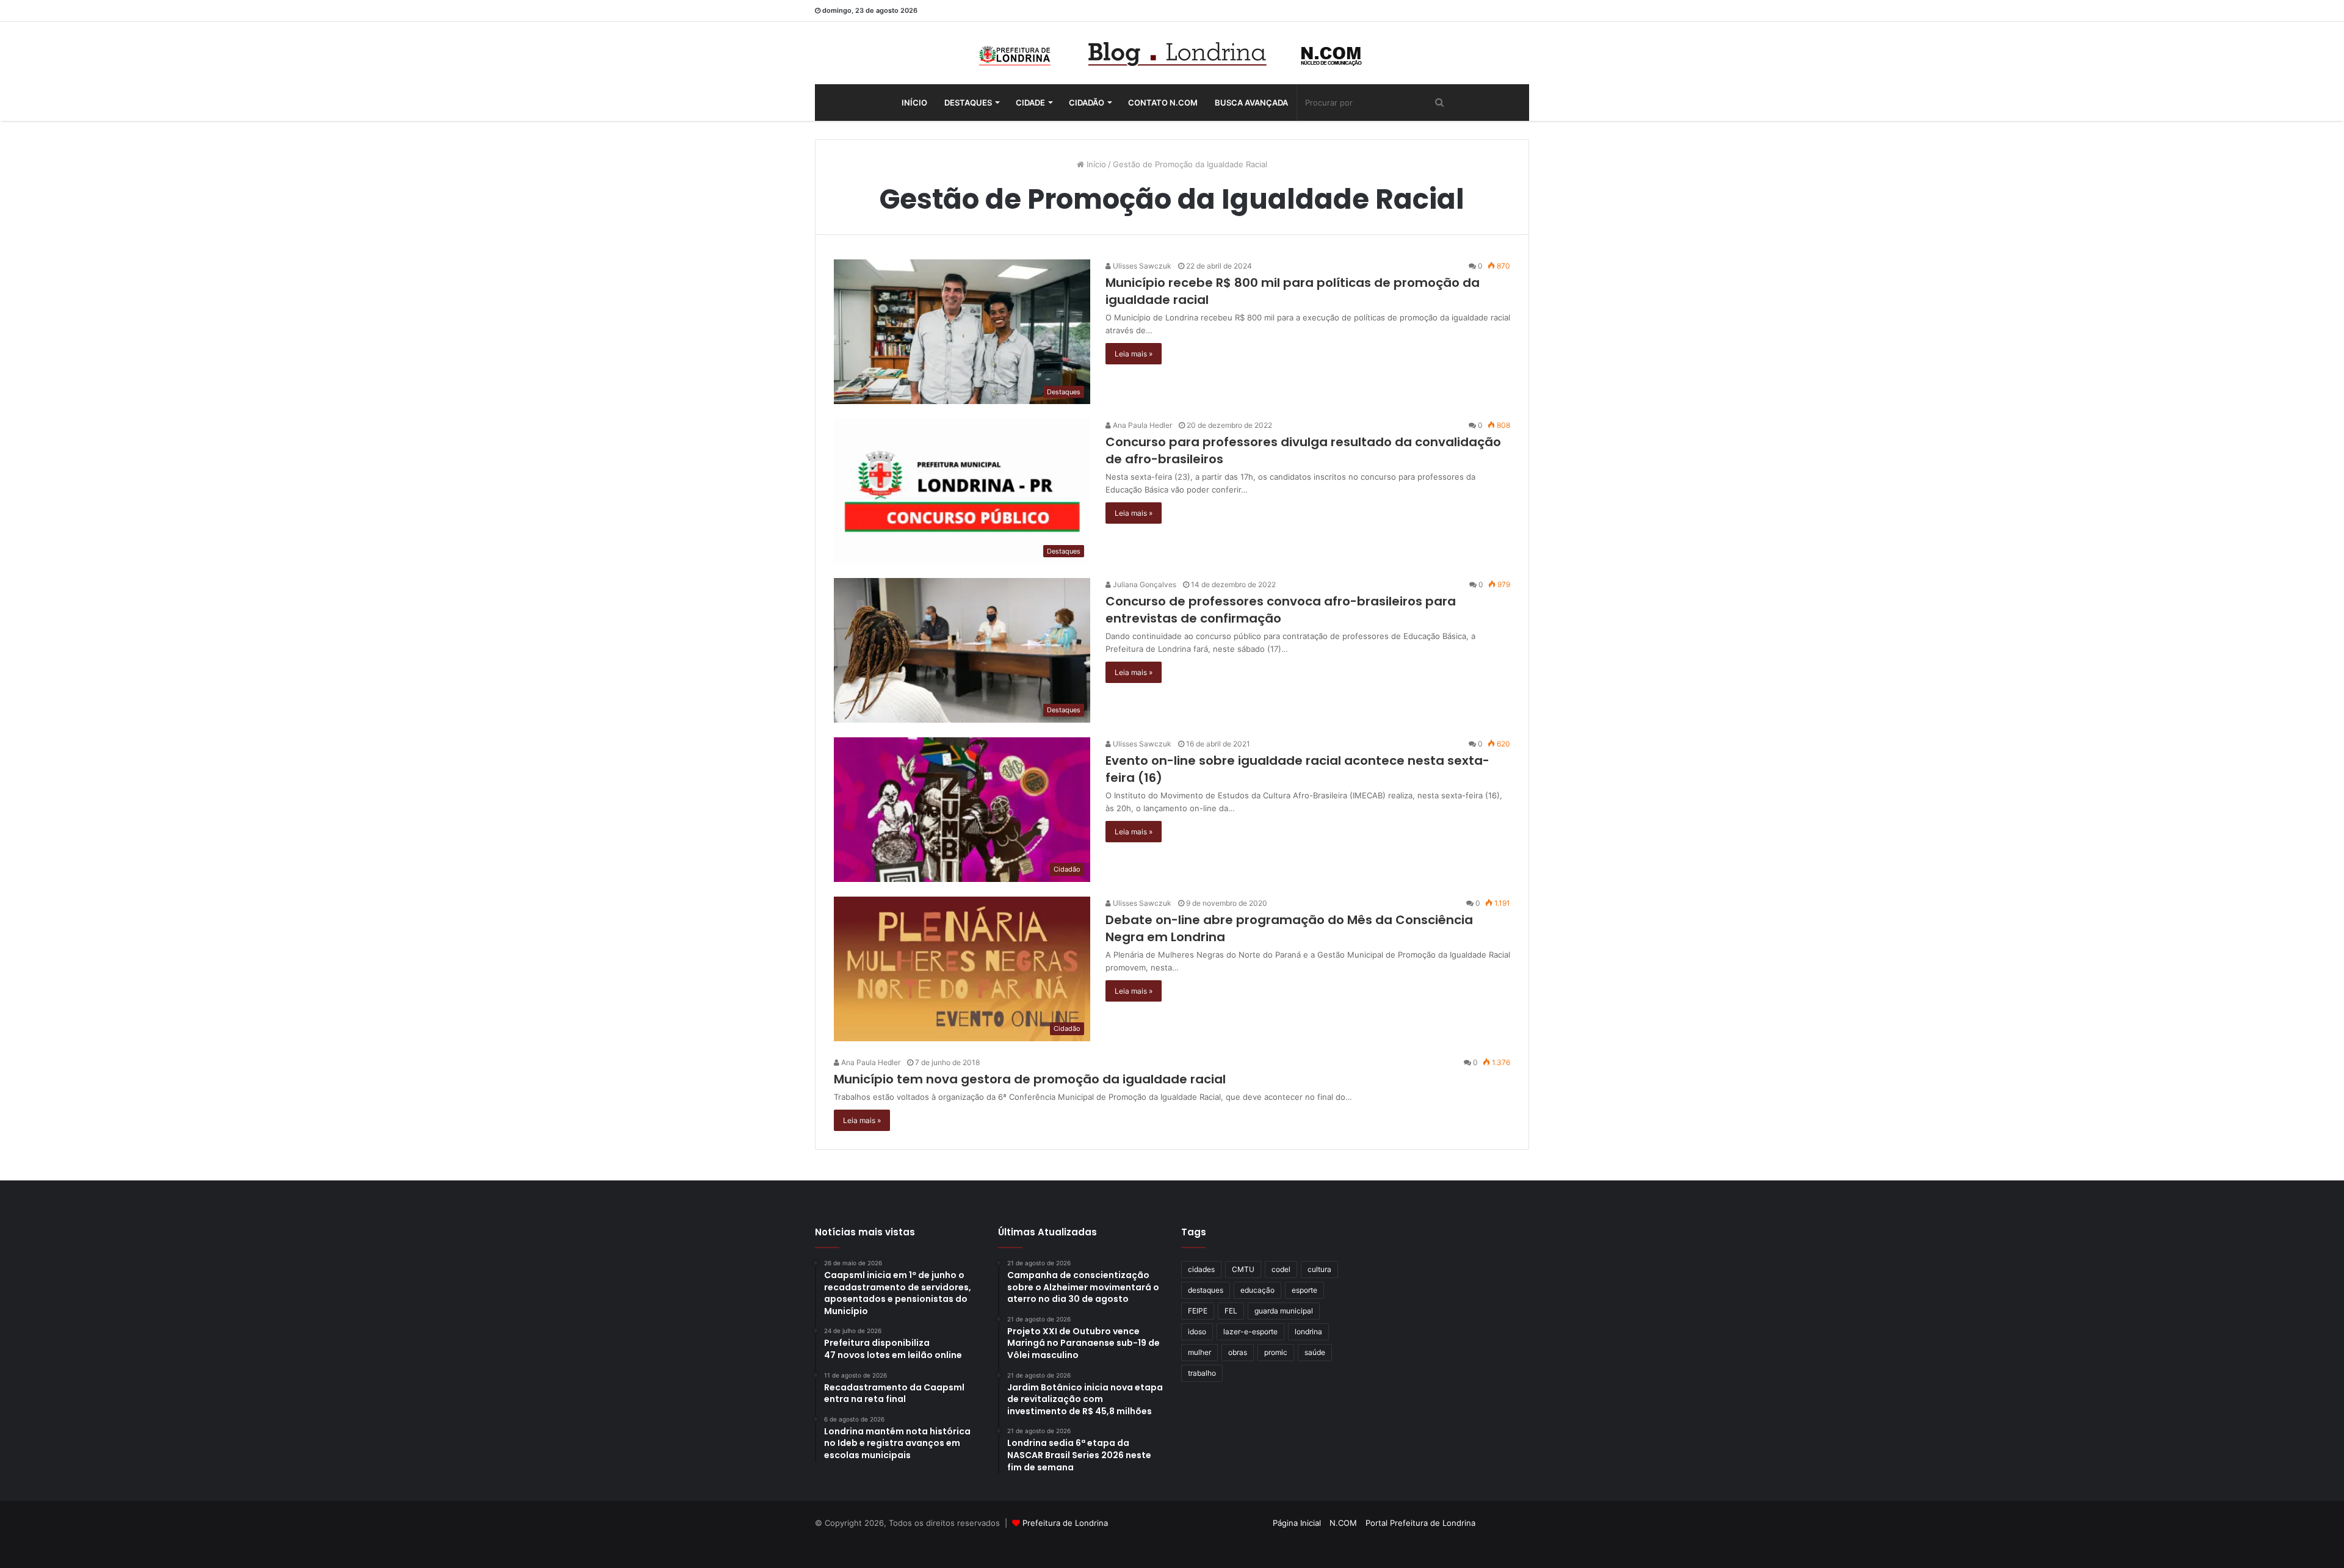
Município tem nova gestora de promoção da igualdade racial (1030, 1079)
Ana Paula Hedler (1141, 425)
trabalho (1202, 1373)
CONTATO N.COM (1163, 103)
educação (1257, 1290)
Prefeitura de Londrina (1065, 1523)
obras (1238, 1352)
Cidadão (1087, 103)
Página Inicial (1297, 1523)
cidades (1201, 1269)
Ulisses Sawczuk (1141, 266)
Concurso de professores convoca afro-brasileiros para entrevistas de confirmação (1281, 610)
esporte (1304, 1290)
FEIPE (1198, 1311)
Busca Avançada (1251, 103)
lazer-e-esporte (1250, 1331)
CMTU (1243, 1269)
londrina (1308, 1331)
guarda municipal (1284, 1311)
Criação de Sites (1172, 1546)
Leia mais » (1134, 354)
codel (1281, 1269)
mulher (1199, 1352)
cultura (1319, 1269)
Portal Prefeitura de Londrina (1420, 1523)
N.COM (1343, 1523)
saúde (1315, 1352)
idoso (1197, 1331)
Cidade (1030, 103)
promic (1276, 1352)
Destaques (968, 103)
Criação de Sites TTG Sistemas (1507, 1525)
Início (914, 103)
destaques (1206, 1290)
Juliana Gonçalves (1144, 584)
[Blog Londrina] (1172, 53)
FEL (1231, 1311)
